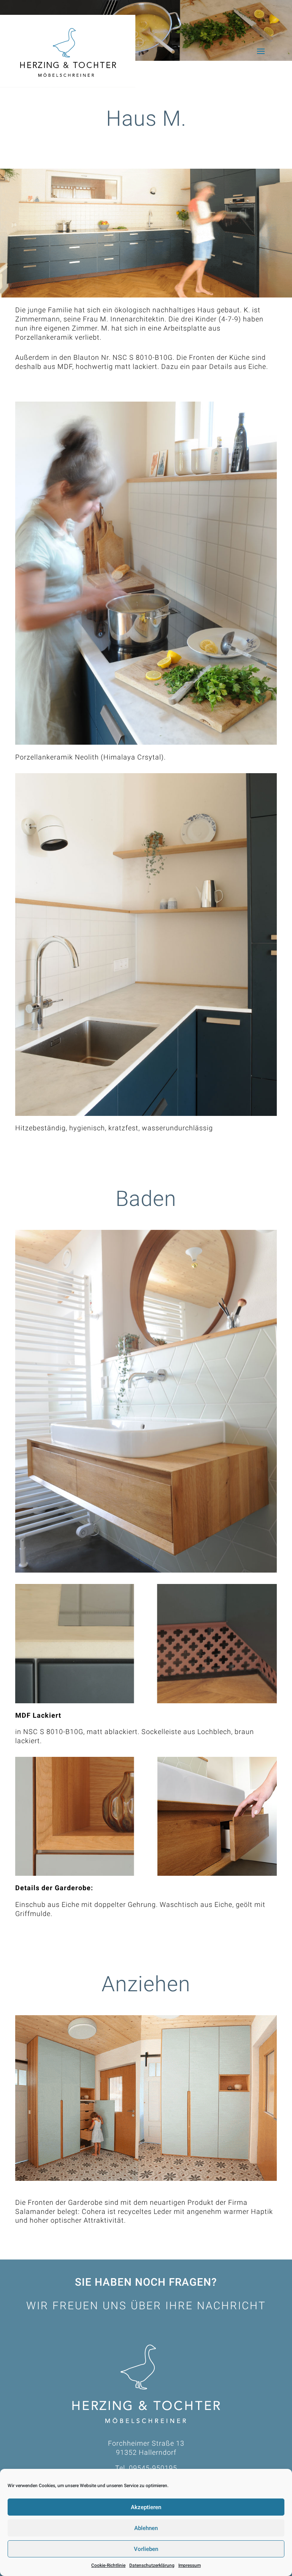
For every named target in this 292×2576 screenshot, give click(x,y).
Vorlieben (146, 2549)
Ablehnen (146, 2528)
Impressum (190, 2565)
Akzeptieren (146, 2507)
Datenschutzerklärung (152, 2565)
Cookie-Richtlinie (108, 2565)
